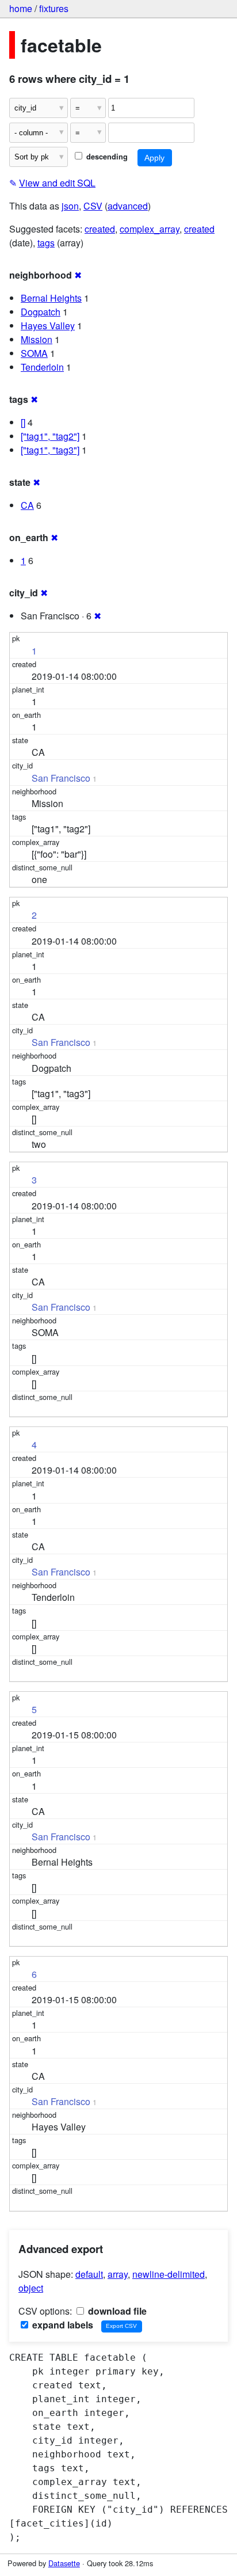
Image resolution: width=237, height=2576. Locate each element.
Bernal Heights (51, 298)
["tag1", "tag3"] (50, 450)
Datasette (64, 2563)
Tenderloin (42, 367)
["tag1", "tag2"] (50, 436)
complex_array (150, 229)
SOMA (34, 353)
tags (46, 243)
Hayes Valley (48, 326)
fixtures (54, 8)
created (100, 229)
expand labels (62, 2325)
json (70, 206)
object (31, 2288)
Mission (37, 339)
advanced (128, 206)
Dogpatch (41, 312)
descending (106, 157)
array (118, 2274)
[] (23, 422)
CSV (93, 206)
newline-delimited (169, 2274)
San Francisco (61, 778)
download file (116, 2311)
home (21, 8)
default (89, 2274)
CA (27, 505)
